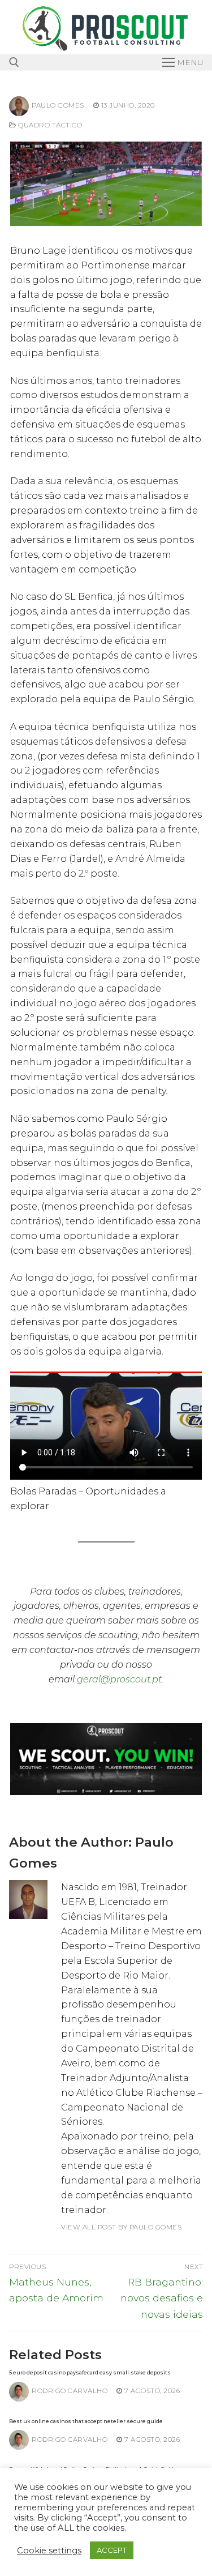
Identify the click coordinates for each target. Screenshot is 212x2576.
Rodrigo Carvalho (70, 2391)
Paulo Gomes (58, 105)
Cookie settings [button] (49, 2551)
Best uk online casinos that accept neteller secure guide (86, 2421)
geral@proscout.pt (119, 1679)
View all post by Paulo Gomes (121, 2227)
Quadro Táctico (49, 125)
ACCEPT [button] (112, 2550)
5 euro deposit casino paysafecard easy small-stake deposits (90, 2372)
